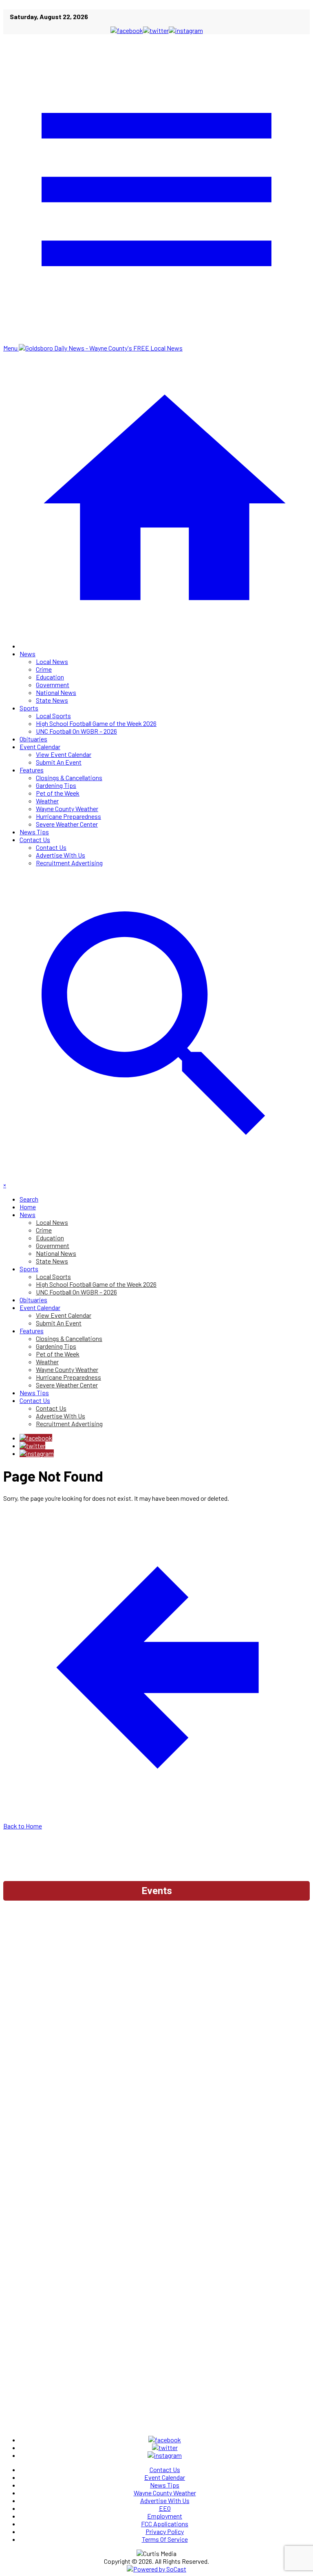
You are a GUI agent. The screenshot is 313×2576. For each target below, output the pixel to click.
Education (50, 677)
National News (56, 692)
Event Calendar (40, 747)
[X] (32, 1446)
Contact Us (35, 839)
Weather (47, 801)
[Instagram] (37, 1453)
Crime (44, 669)
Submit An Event (59, 762)
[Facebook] (36, 1438)
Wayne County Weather (67, 808)
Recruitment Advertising (69, 863)
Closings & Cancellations (69, 777)
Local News (52, 661)
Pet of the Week (58, 793)
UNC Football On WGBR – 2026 (76, 731)
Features (32, 770)
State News (52, 700)
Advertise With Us (61, 855)
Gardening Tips (56, 785)
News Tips (34, 832)
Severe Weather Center (67, 824)
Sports (29, 708)
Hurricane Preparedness (68, 816)
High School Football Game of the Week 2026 (96, 723)
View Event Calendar (64, 754)
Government (53, 685)
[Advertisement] (156, 1927)
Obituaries (33, 739)
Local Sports (53, 716)
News (28, 654)
